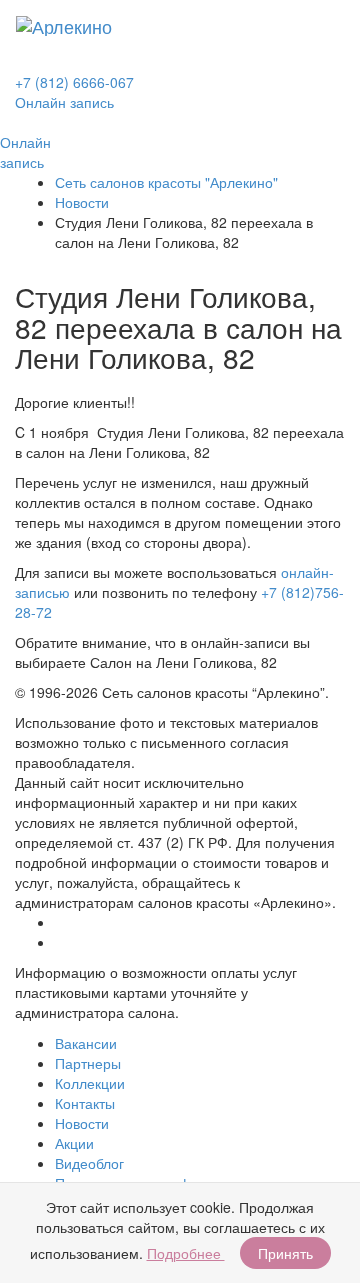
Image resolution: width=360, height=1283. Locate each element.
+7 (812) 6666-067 (74, 82)
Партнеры (88, 1063)
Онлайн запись (64, 102)
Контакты (85, 1103)
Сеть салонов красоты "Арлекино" (166, 182)
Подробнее (186, 1253)
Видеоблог (89, 1163)
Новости (82, 202)
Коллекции (90, 1083)
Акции (74, 1143)
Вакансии (86, 1043)
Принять (285, 1253)
